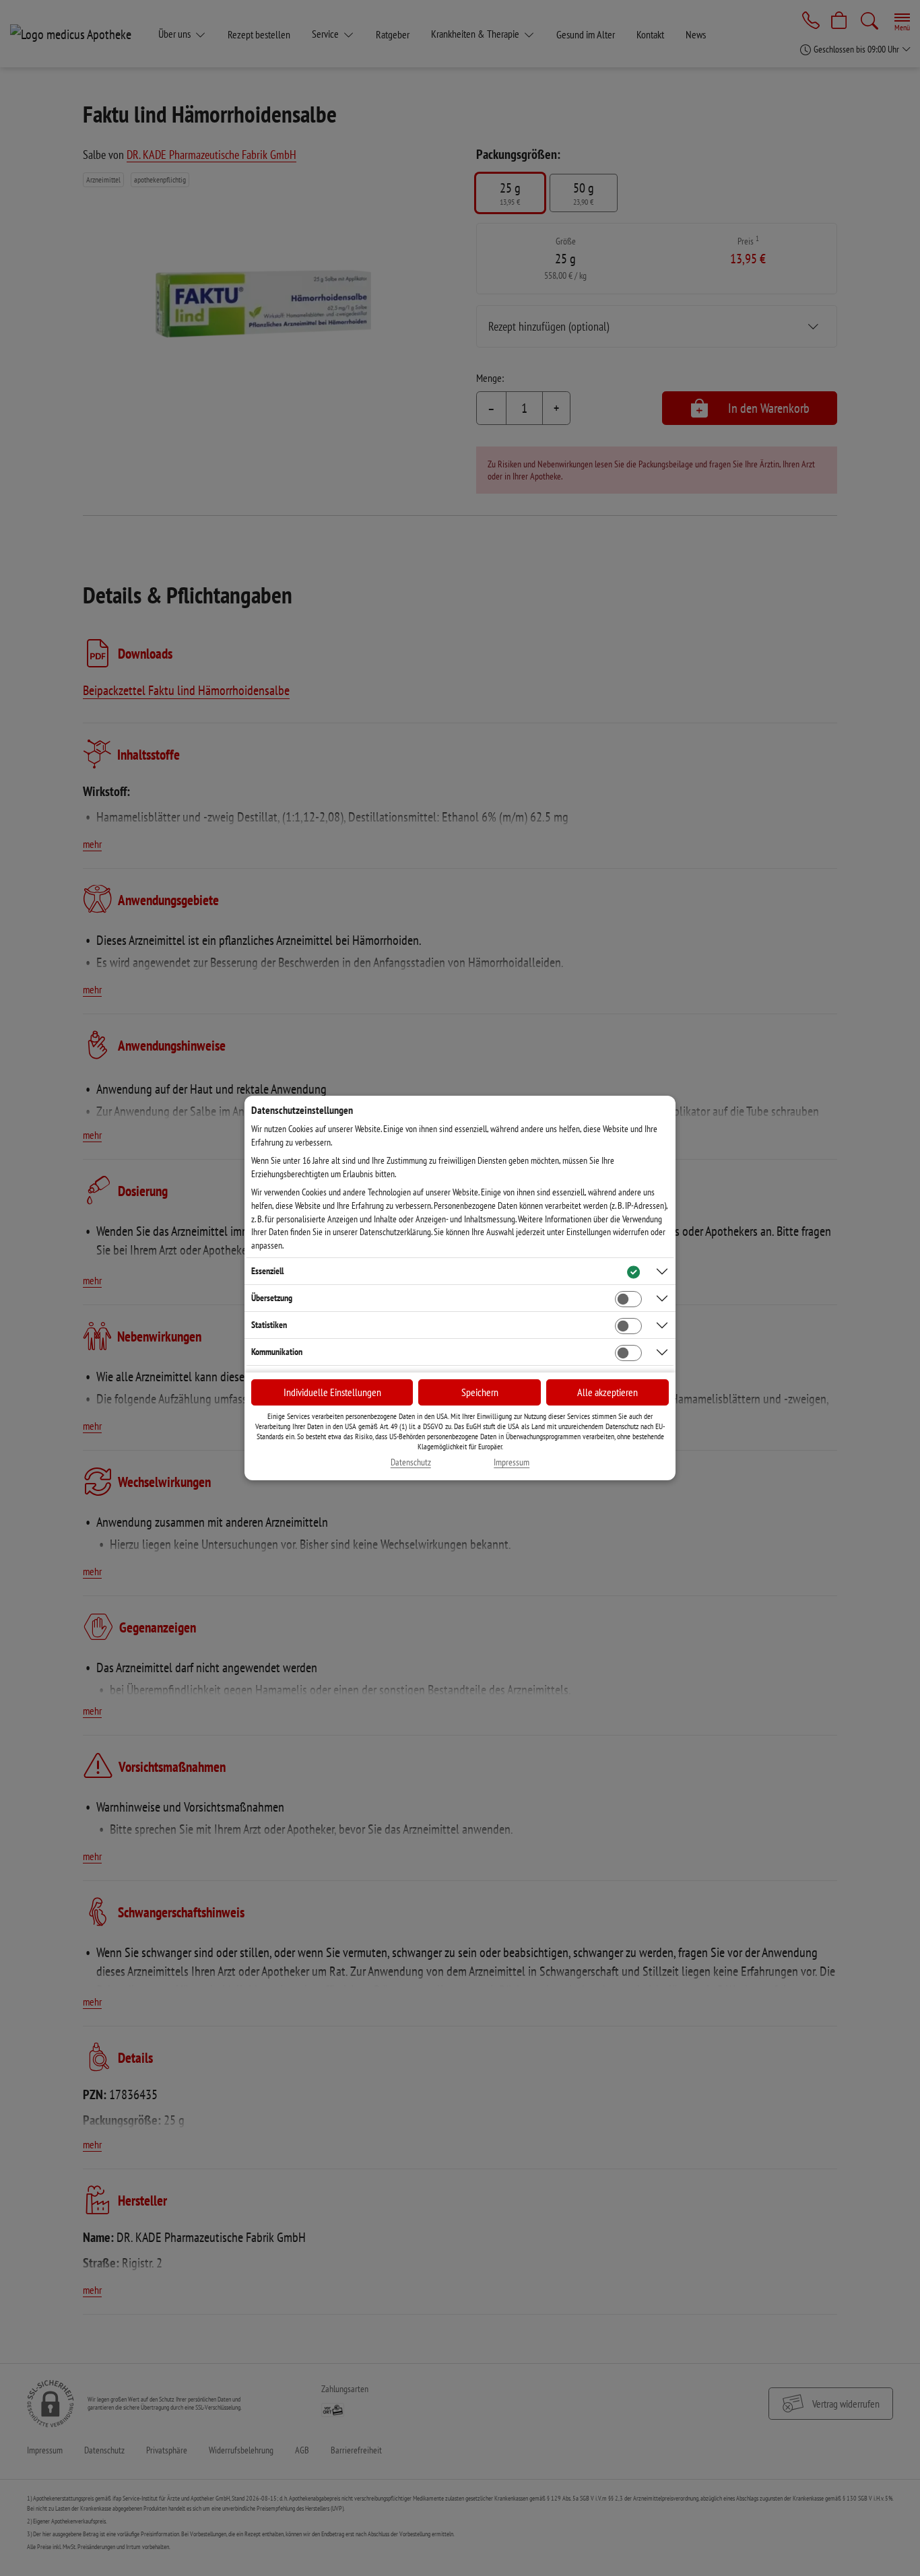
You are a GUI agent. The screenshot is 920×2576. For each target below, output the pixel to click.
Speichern (480, 1392)
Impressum (512, 1462)
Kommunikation (277, 1352)
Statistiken (269, 1325)
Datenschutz (411, 1462)
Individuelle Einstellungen (332, 1392)
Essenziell (267, 1271)
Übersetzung (272, 1298)
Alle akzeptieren (607, 1392)
